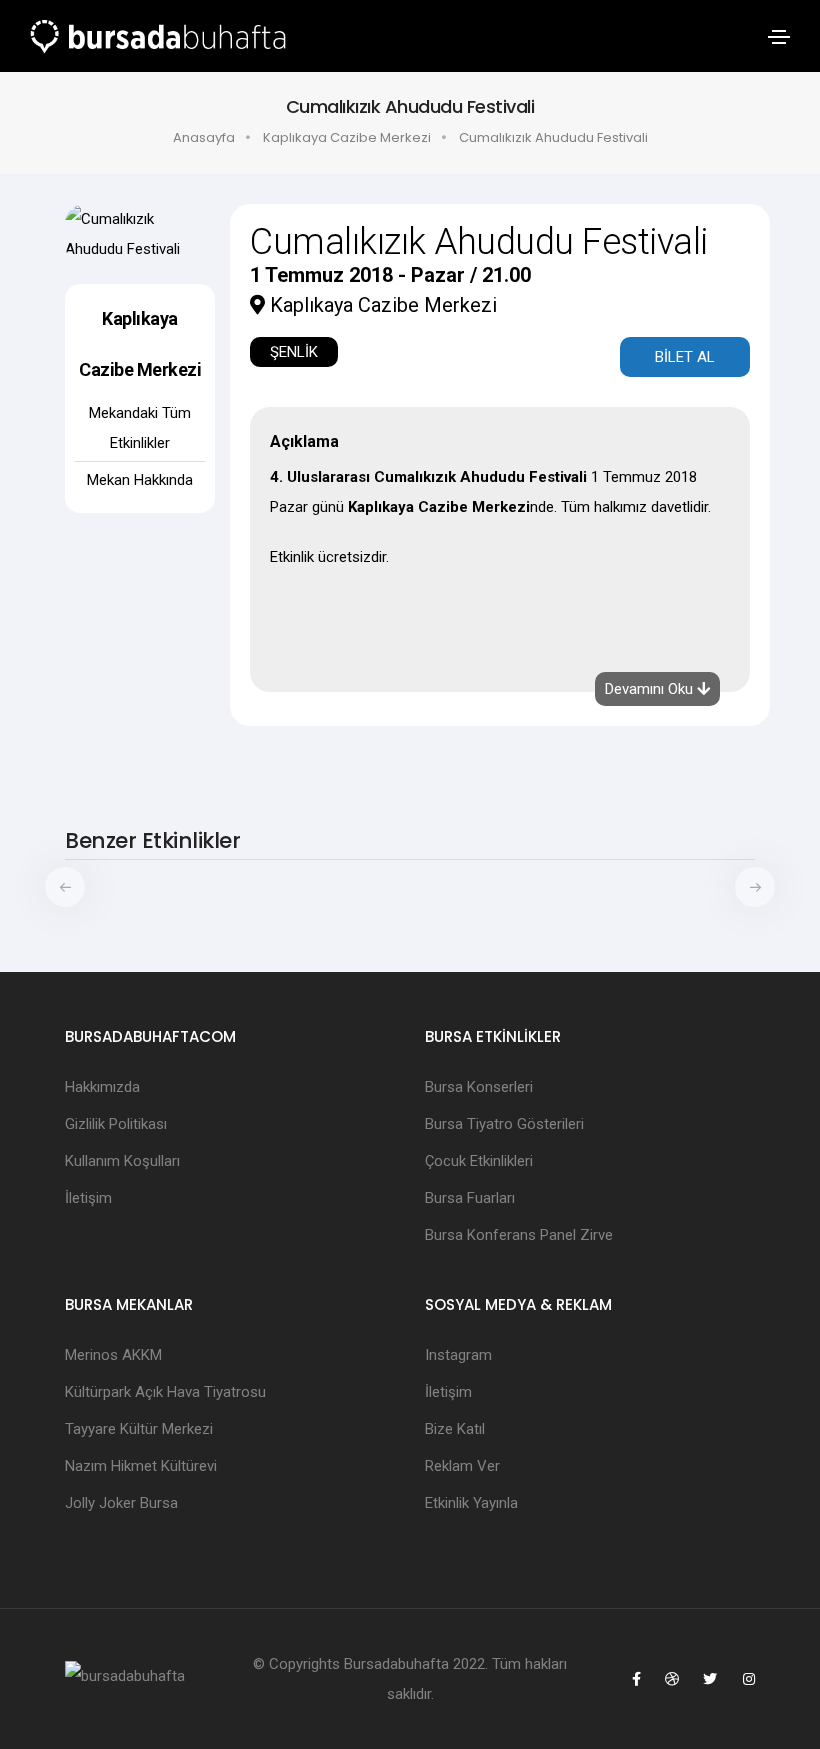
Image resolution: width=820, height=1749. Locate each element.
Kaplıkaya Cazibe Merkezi (347, 137)
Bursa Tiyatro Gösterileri (504, 1124)
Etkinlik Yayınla (471, 1503)
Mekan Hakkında (140, 480)
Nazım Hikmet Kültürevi (141, 1466)
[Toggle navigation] (779, 37)
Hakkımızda (102, 1087)
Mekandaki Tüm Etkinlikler (140, 428)
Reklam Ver (462, 1466)
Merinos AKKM (113, 1355)
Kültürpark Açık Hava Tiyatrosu (165, 1392)
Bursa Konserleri (479, 1087)
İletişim (88, 1198)
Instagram (458, 1355)
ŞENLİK (294, 352)
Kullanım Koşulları (122, 1161)
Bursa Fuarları (470, 1198)
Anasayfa (204, 137)
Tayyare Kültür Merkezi (139, 1429)
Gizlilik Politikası (116, 1124)
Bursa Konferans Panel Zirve (519, 1235)
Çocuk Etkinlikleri (479, 1161)
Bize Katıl (455, 1429)
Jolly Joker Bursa (121, 1503)
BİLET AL (685, 357)
